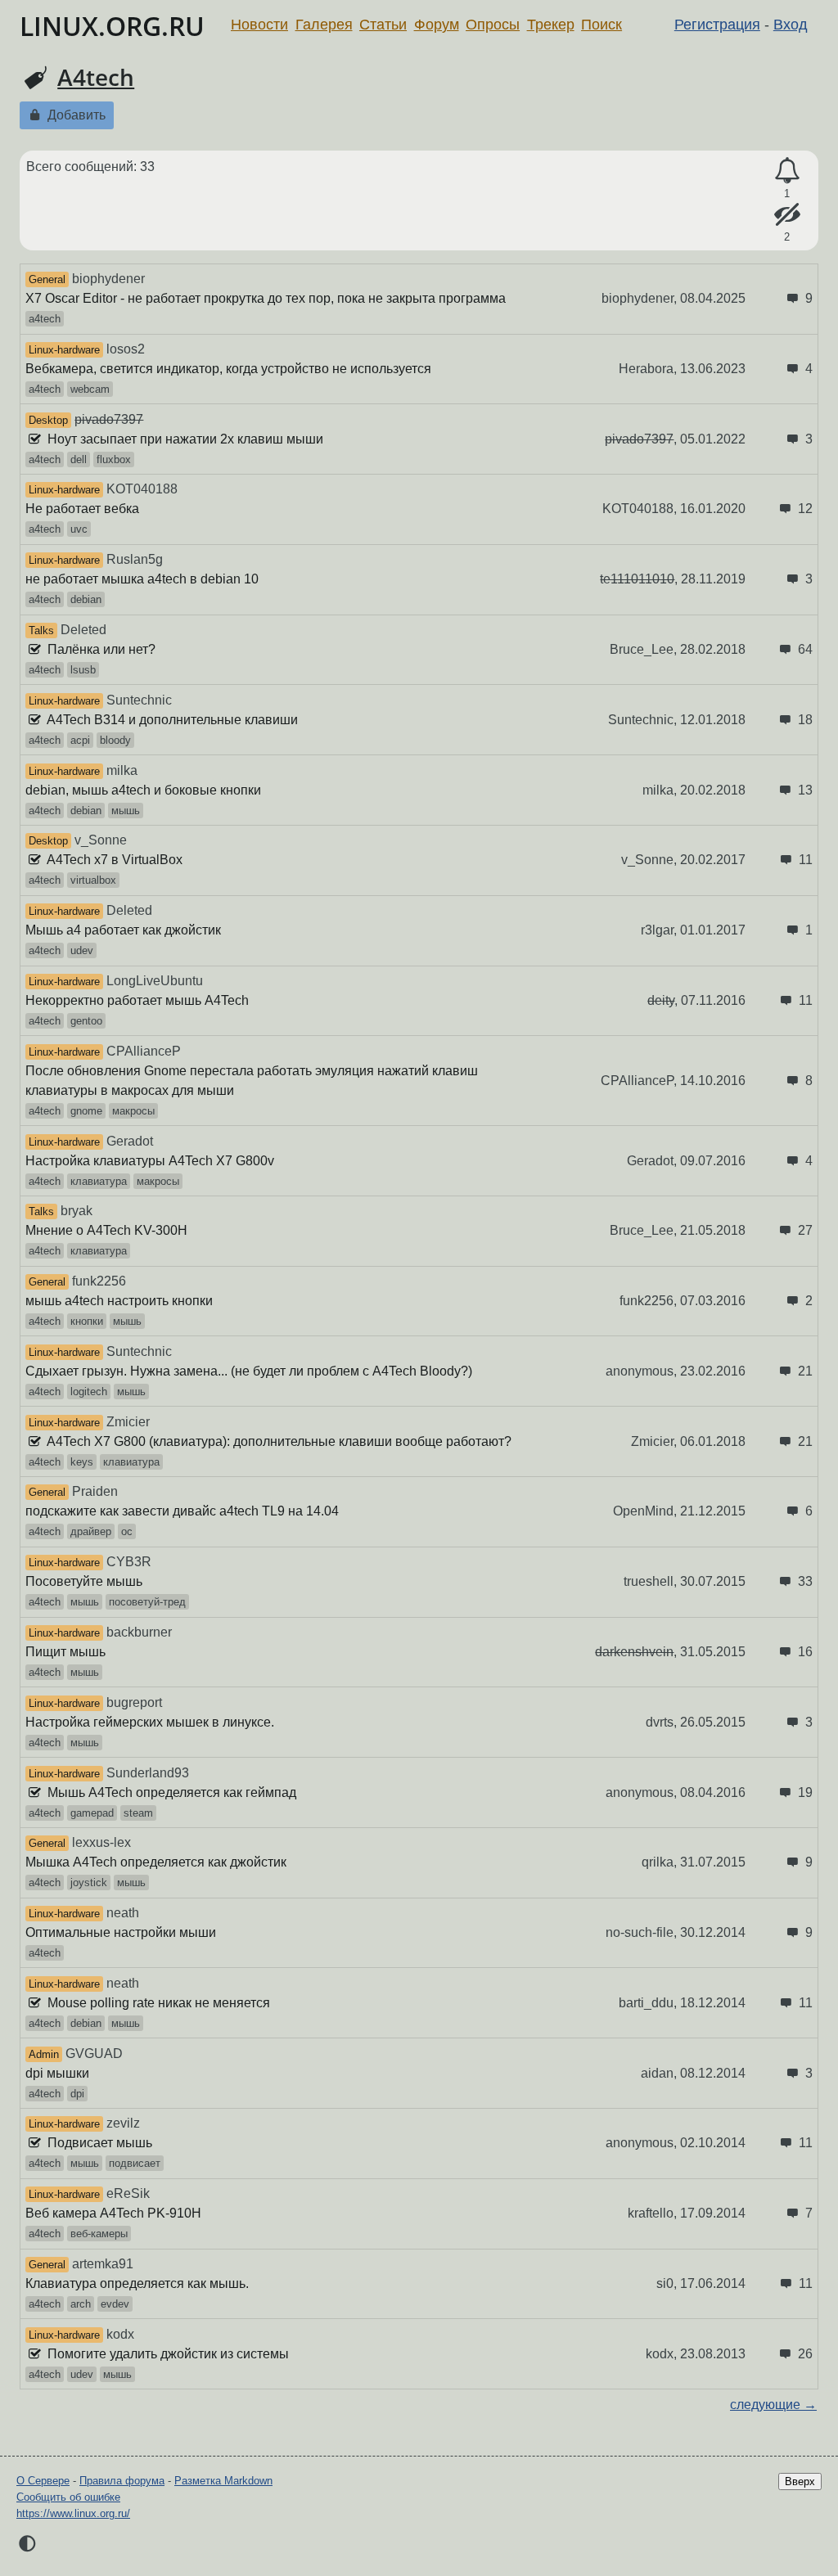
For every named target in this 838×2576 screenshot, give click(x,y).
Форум (437, 25)
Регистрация (717, 25)
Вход (791, 25)
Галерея (324, 25)
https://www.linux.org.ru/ (73, 2513)
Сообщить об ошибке (68, 2497)
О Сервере (43, 2481)
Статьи (383, 25)
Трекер (551, 25)
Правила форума (122, 2481)
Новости (259, 25)
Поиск (601, 25)
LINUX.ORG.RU (112, 26)
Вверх (800, 2481)
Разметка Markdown (223, 2481)
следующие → (773, 2405)
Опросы (493, 25)
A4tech (96, 77)
